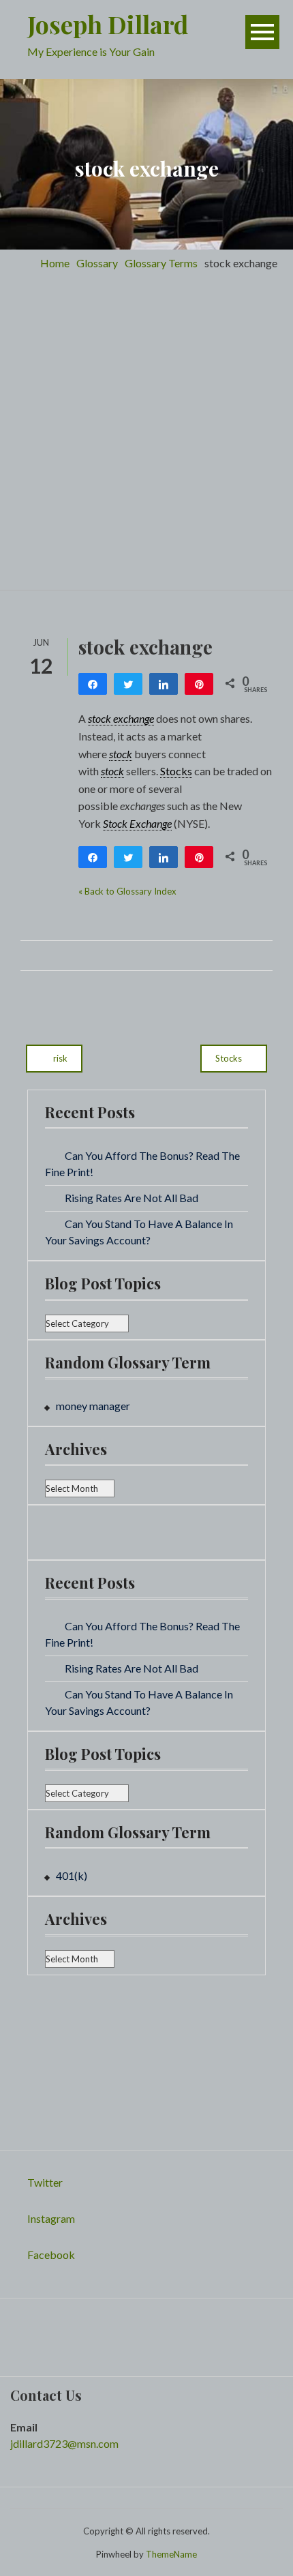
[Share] (93, 684)
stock (121, 754)
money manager (93, 1406)
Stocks (176, 771)
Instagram (51, 2218)
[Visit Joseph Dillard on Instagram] (53, 1531)
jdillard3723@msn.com (64, 2443)
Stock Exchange (137, 823)
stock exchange (121, 718)
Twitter (45, 2182)
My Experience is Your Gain (91, 51)
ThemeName (171, 2554)
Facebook (51, 2255)
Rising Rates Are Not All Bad (132, 1198)
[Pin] (199, 684)
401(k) (72, 1875)
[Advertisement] (146, 436)
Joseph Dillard (108, 24)
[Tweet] (128, 684)
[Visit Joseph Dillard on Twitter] (19, 2323)
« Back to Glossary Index (127, 891)
